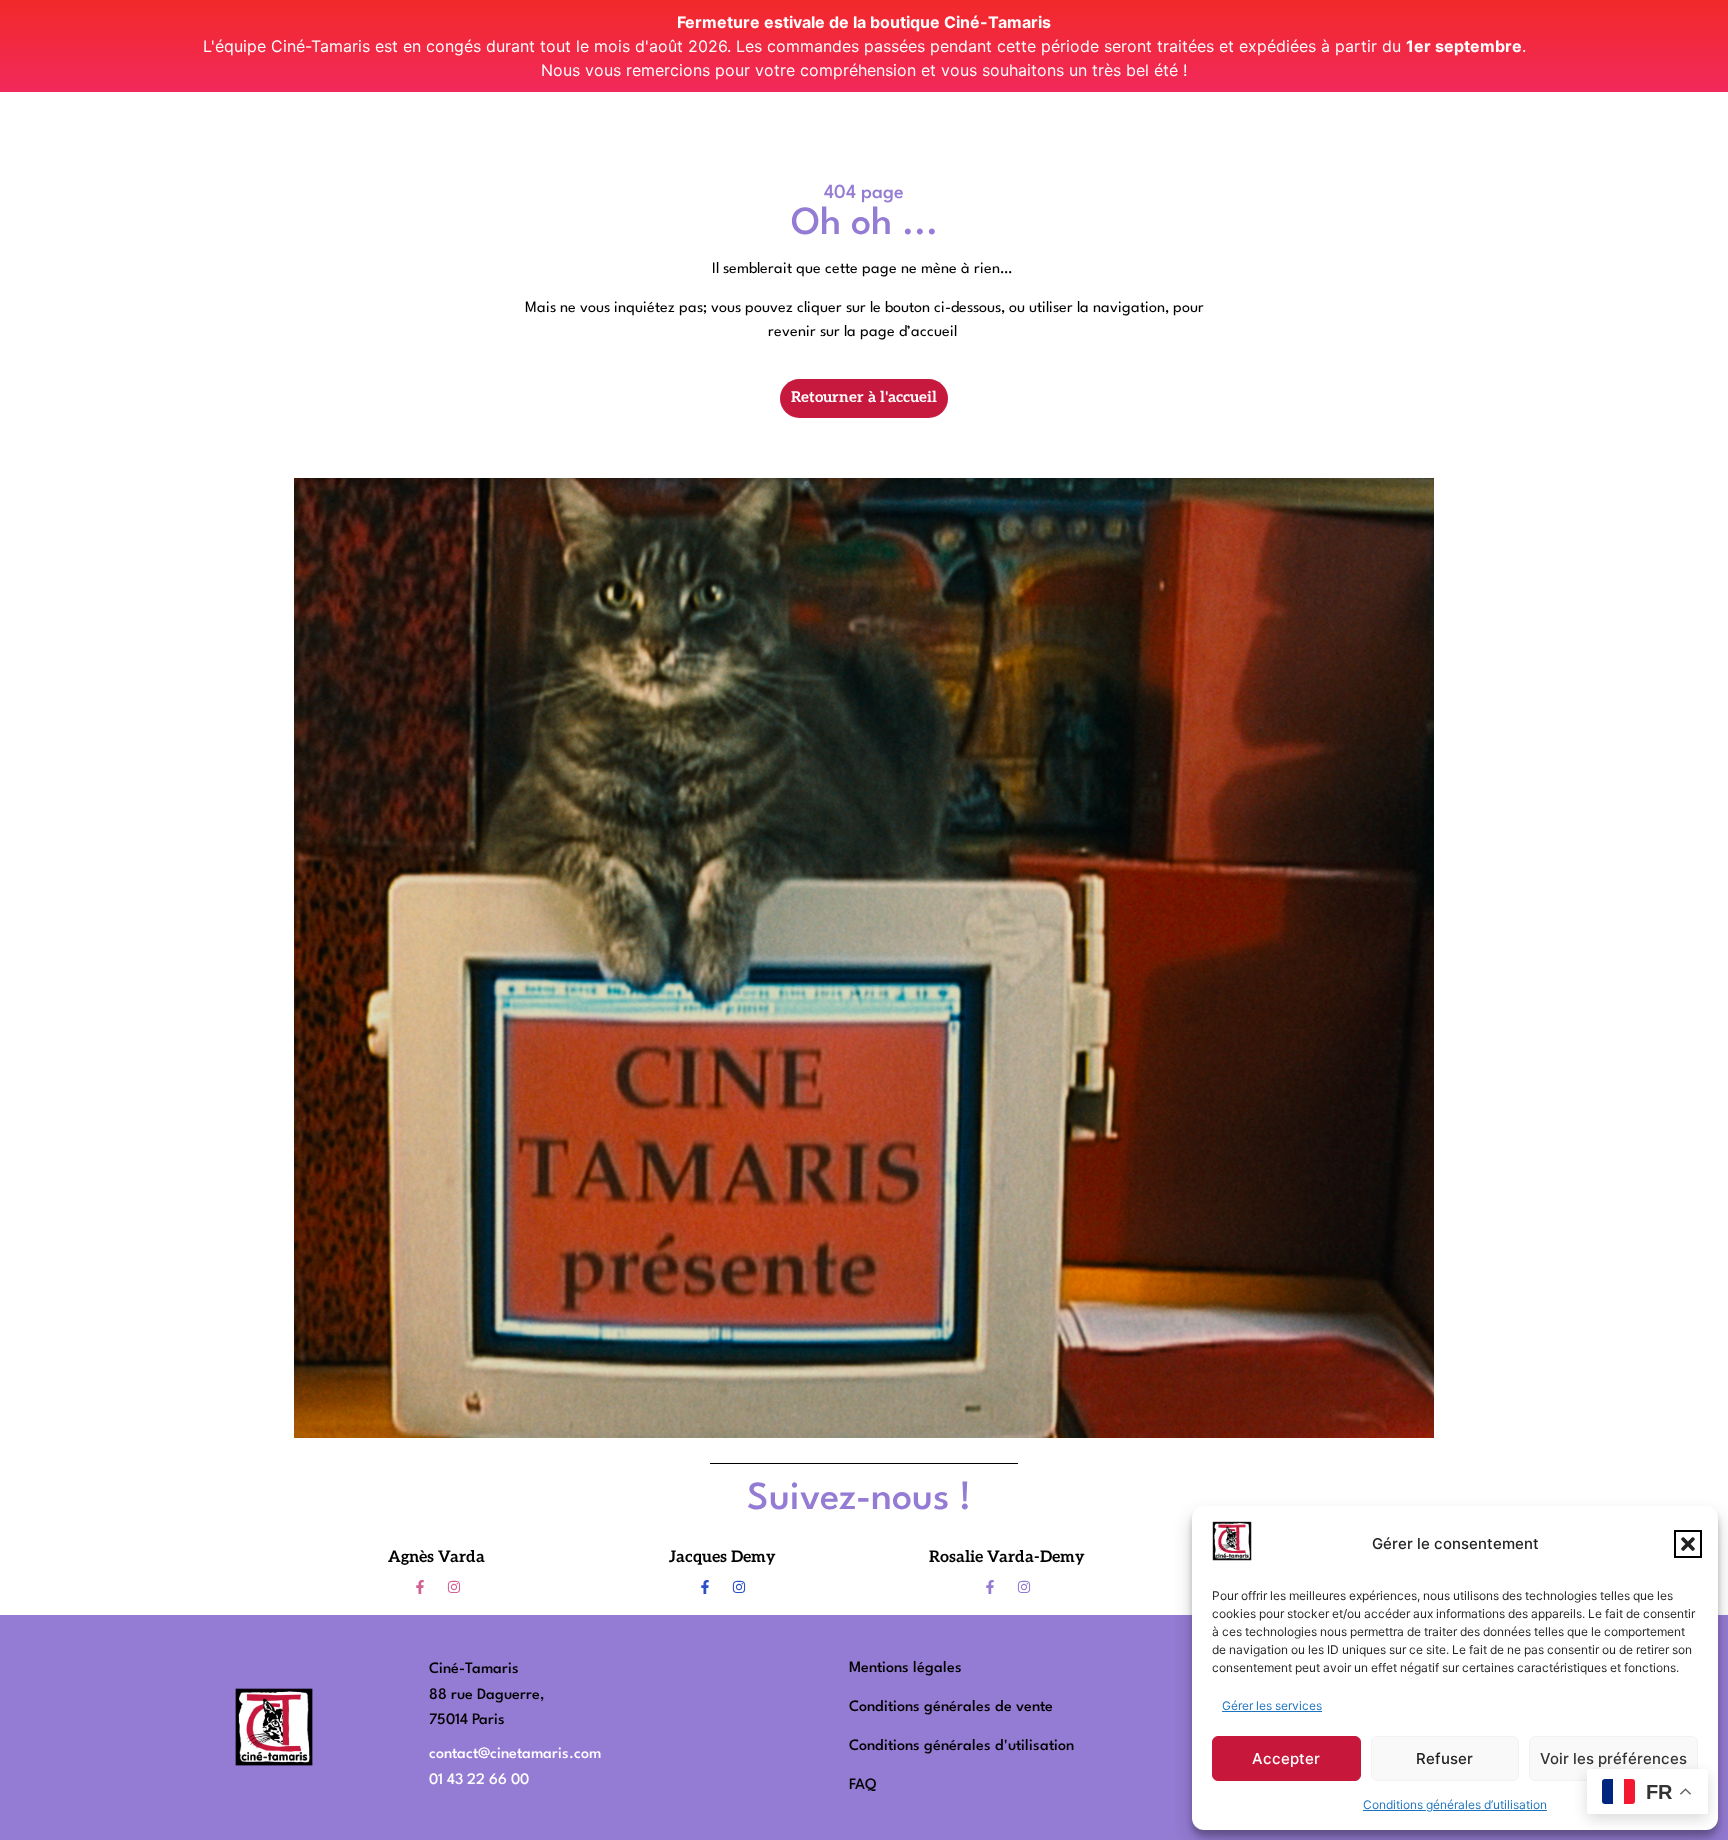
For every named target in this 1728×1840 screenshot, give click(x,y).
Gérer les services (1272, 1705)
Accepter (1286, 1758)
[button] (1688, 1544)
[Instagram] (454, 1587)
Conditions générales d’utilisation (1455, 1804)
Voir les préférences (1613, 1758)
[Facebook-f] (420, 1587)
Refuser (1444, 1758)
